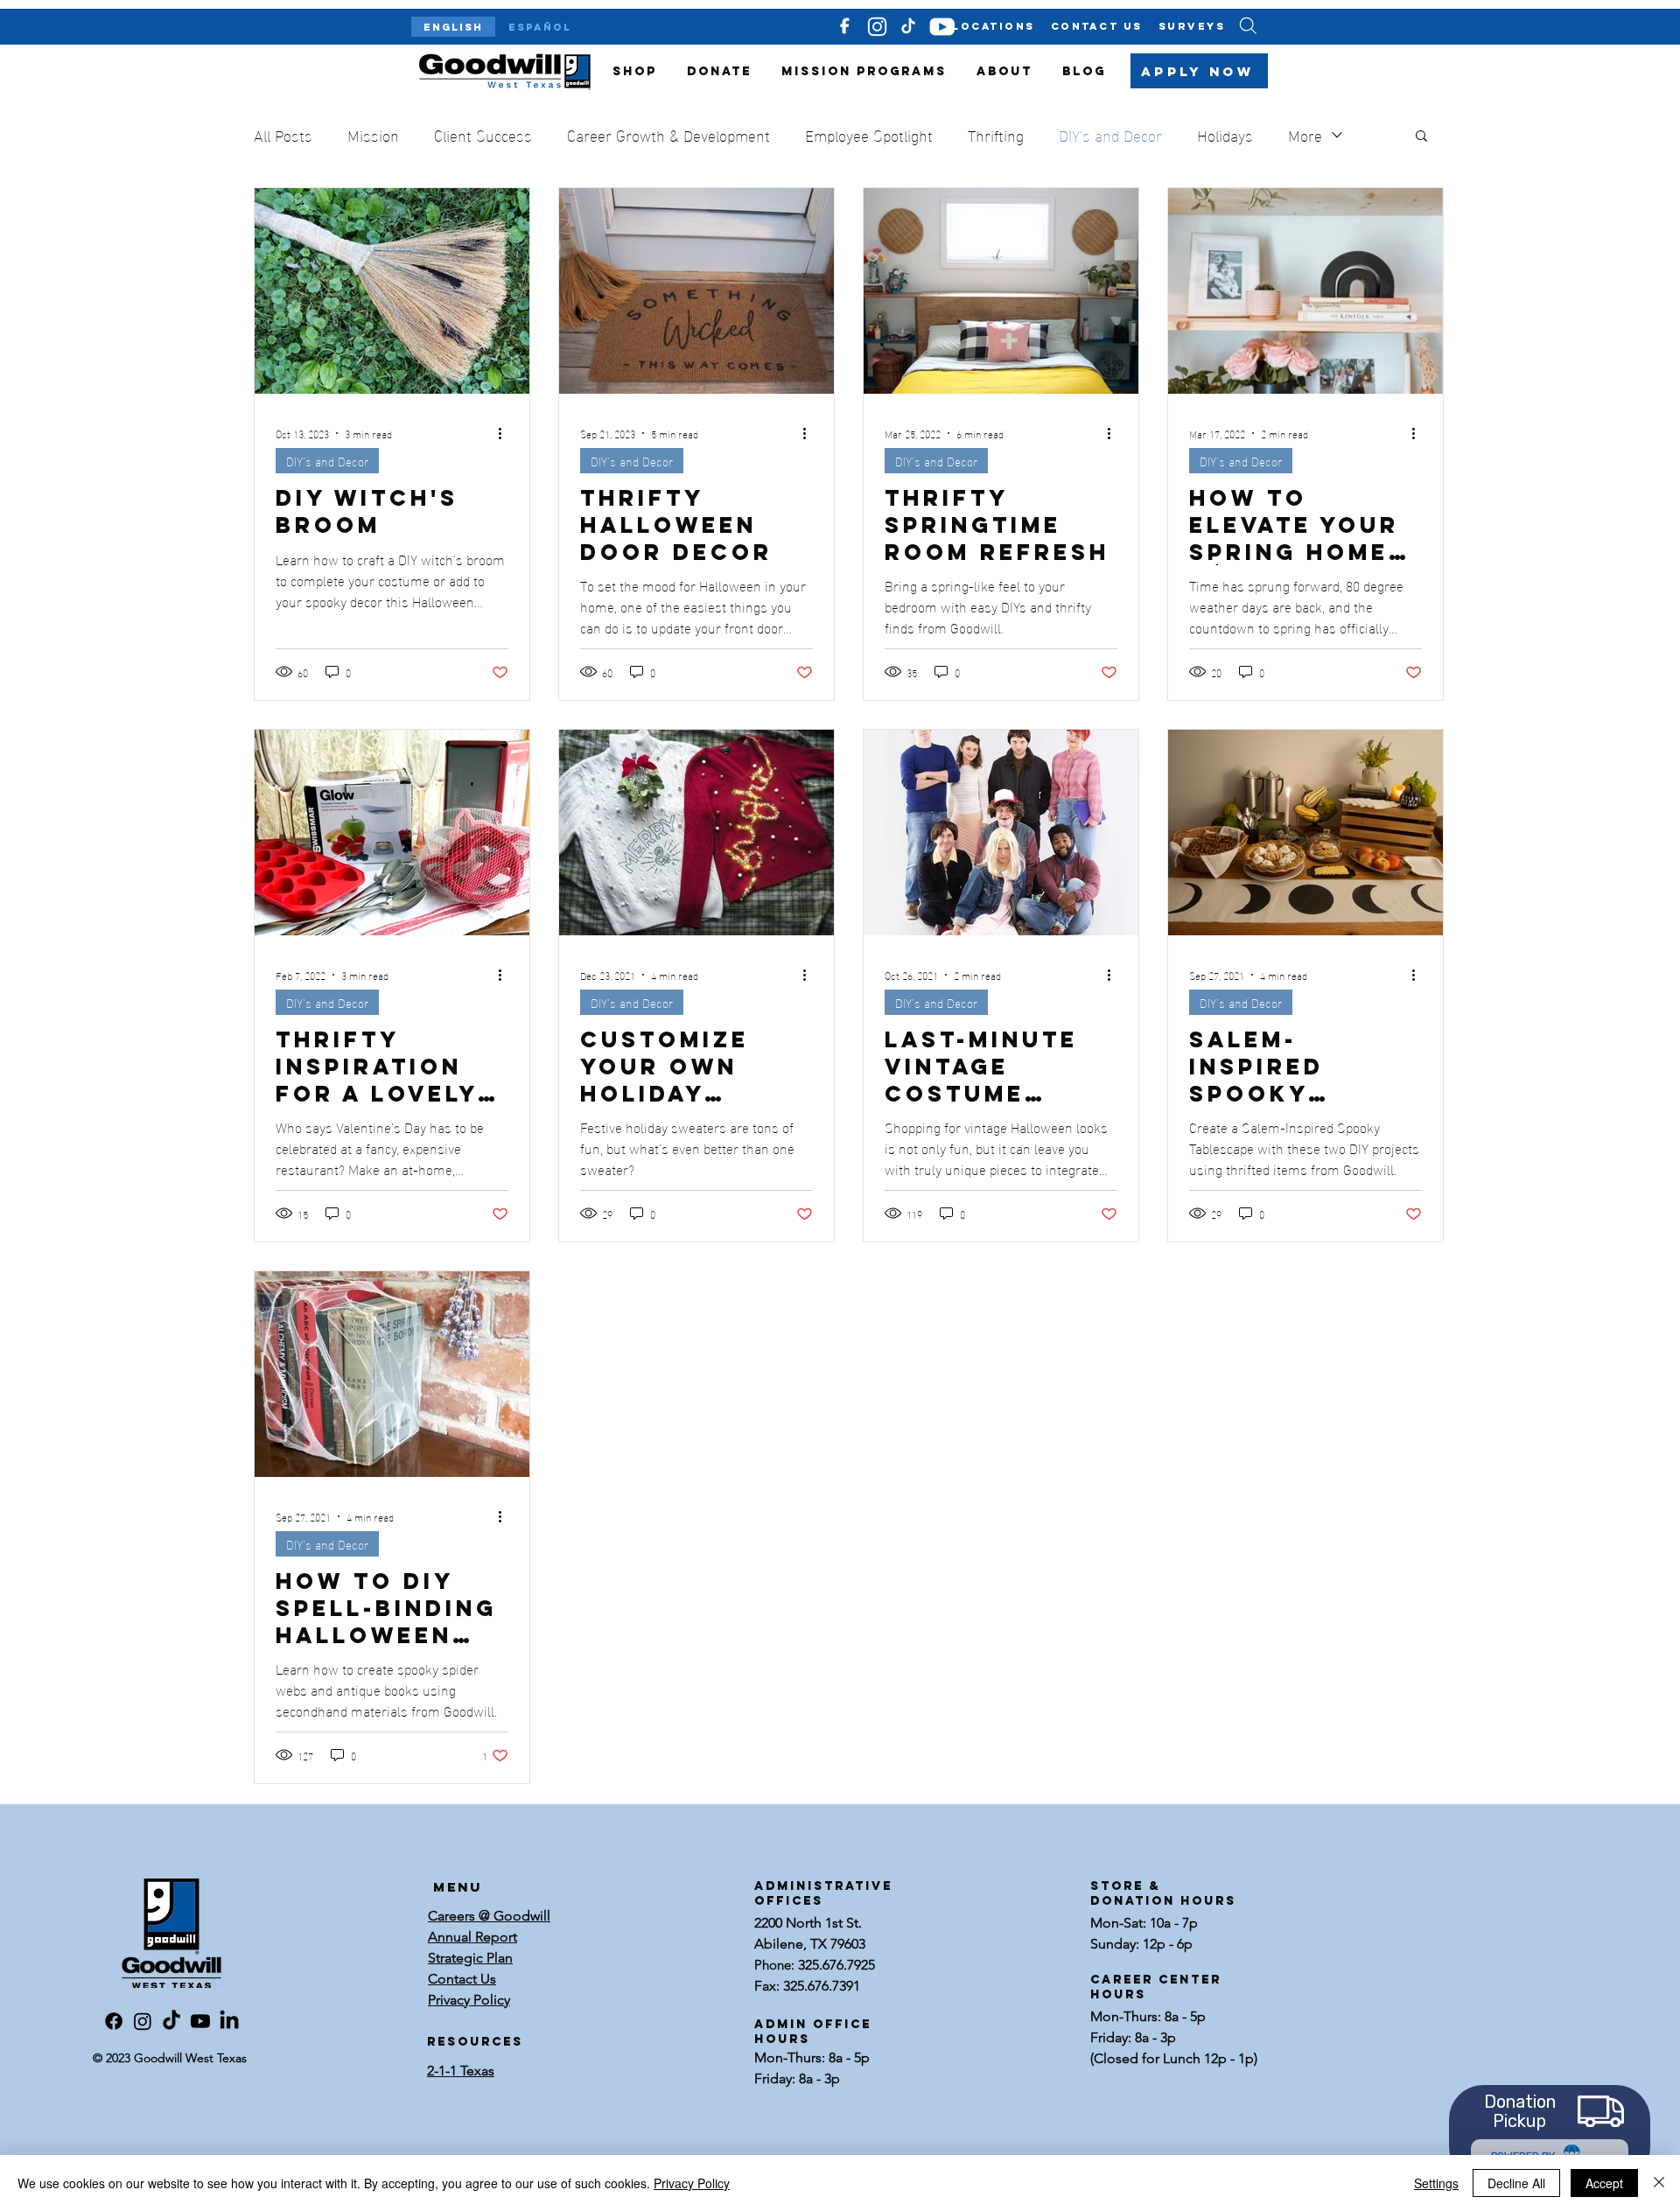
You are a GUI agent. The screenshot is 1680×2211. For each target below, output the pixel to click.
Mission (373, 134)
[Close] (1659, 2183)
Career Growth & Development (668, 134)
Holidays (1225, 134)
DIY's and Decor (1110, 134)
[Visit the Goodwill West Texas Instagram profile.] (143, 2021)
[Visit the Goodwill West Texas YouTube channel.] (200, 2021)
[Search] (1248, 25)
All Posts (283, 134)
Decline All (1516, 2183)
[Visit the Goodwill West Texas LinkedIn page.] (229, 2021)
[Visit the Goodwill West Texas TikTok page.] (171, 2021)
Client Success (483, 134)
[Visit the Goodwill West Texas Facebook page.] (114, 2021)
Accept (1604, 2183)
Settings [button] (1436, 2183)
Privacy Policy (692, 2183)
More (1305, 134)
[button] (1421, 137)
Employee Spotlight (869, 134)
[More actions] (506, 433)
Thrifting (996, 134)
